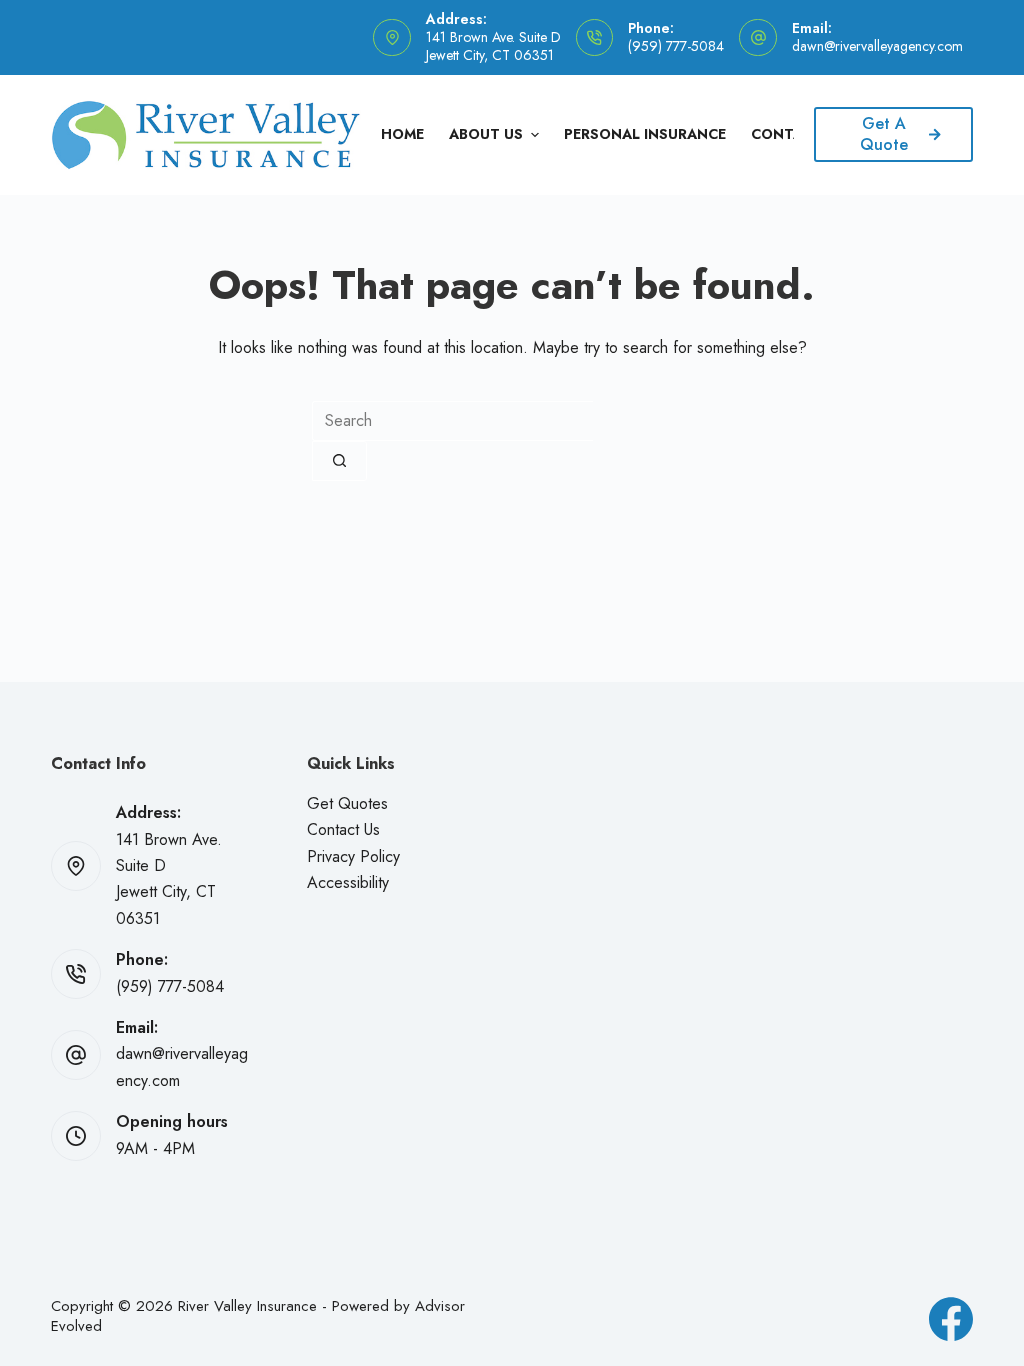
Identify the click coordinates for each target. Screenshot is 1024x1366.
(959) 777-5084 (676, 46)
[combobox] (452, 421)
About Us (486, 134)
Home (402, 134)
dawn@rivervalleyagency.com (877, 46)
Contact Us (343, 829)
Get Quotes (347, 803)
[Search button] (339, 461)
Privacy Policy (353, 856)
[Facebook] (951, 1319)
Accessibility (348, 882)
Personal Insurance (645, 134)
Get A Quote (884, 134)
